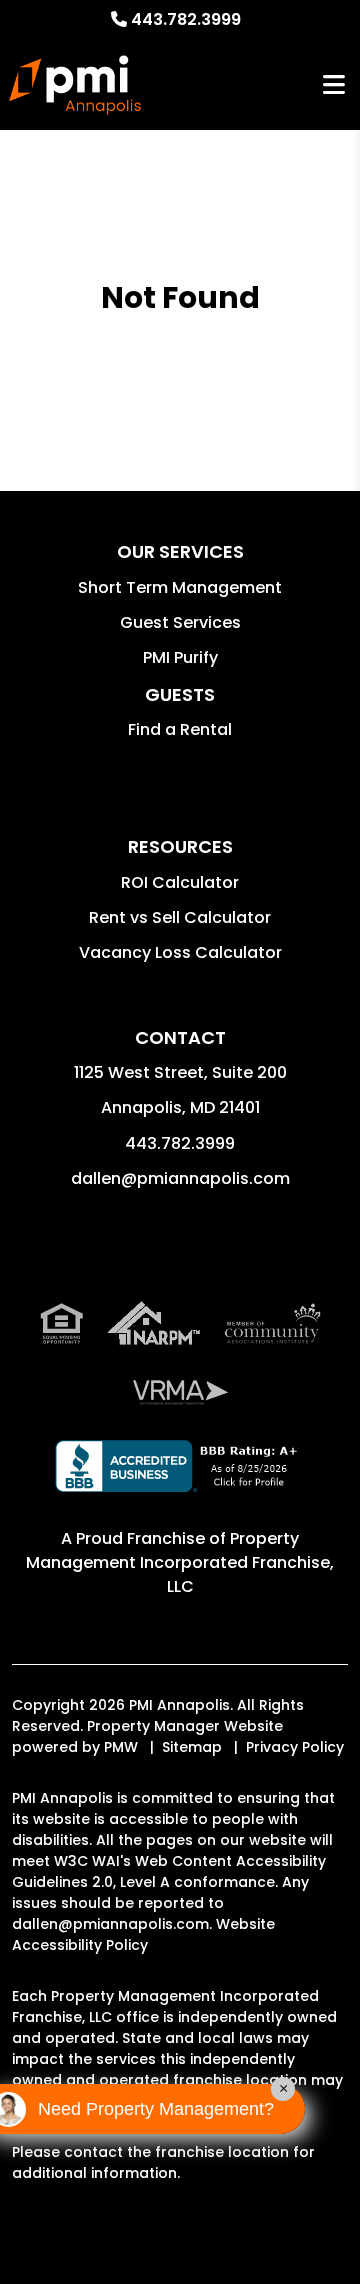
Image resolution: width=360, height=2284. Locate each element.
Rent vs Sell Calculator (180, 917)
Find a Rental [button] (180, 729)
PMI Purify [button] (180, 657)
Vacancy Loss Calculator (180, 952)
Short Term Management (180, 587)
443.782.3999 (186, 19)
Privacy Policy (295, 1747)
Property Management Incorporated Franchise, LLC (180, 1562)
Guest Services (180, 622)
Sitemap (192, 1747)
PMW (121, 1747)
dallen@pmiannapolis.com (180, 1178)
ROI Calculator (180, 882)
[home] (75, 85)
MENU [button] (334, 85)
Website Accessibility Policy (143, 1934)
